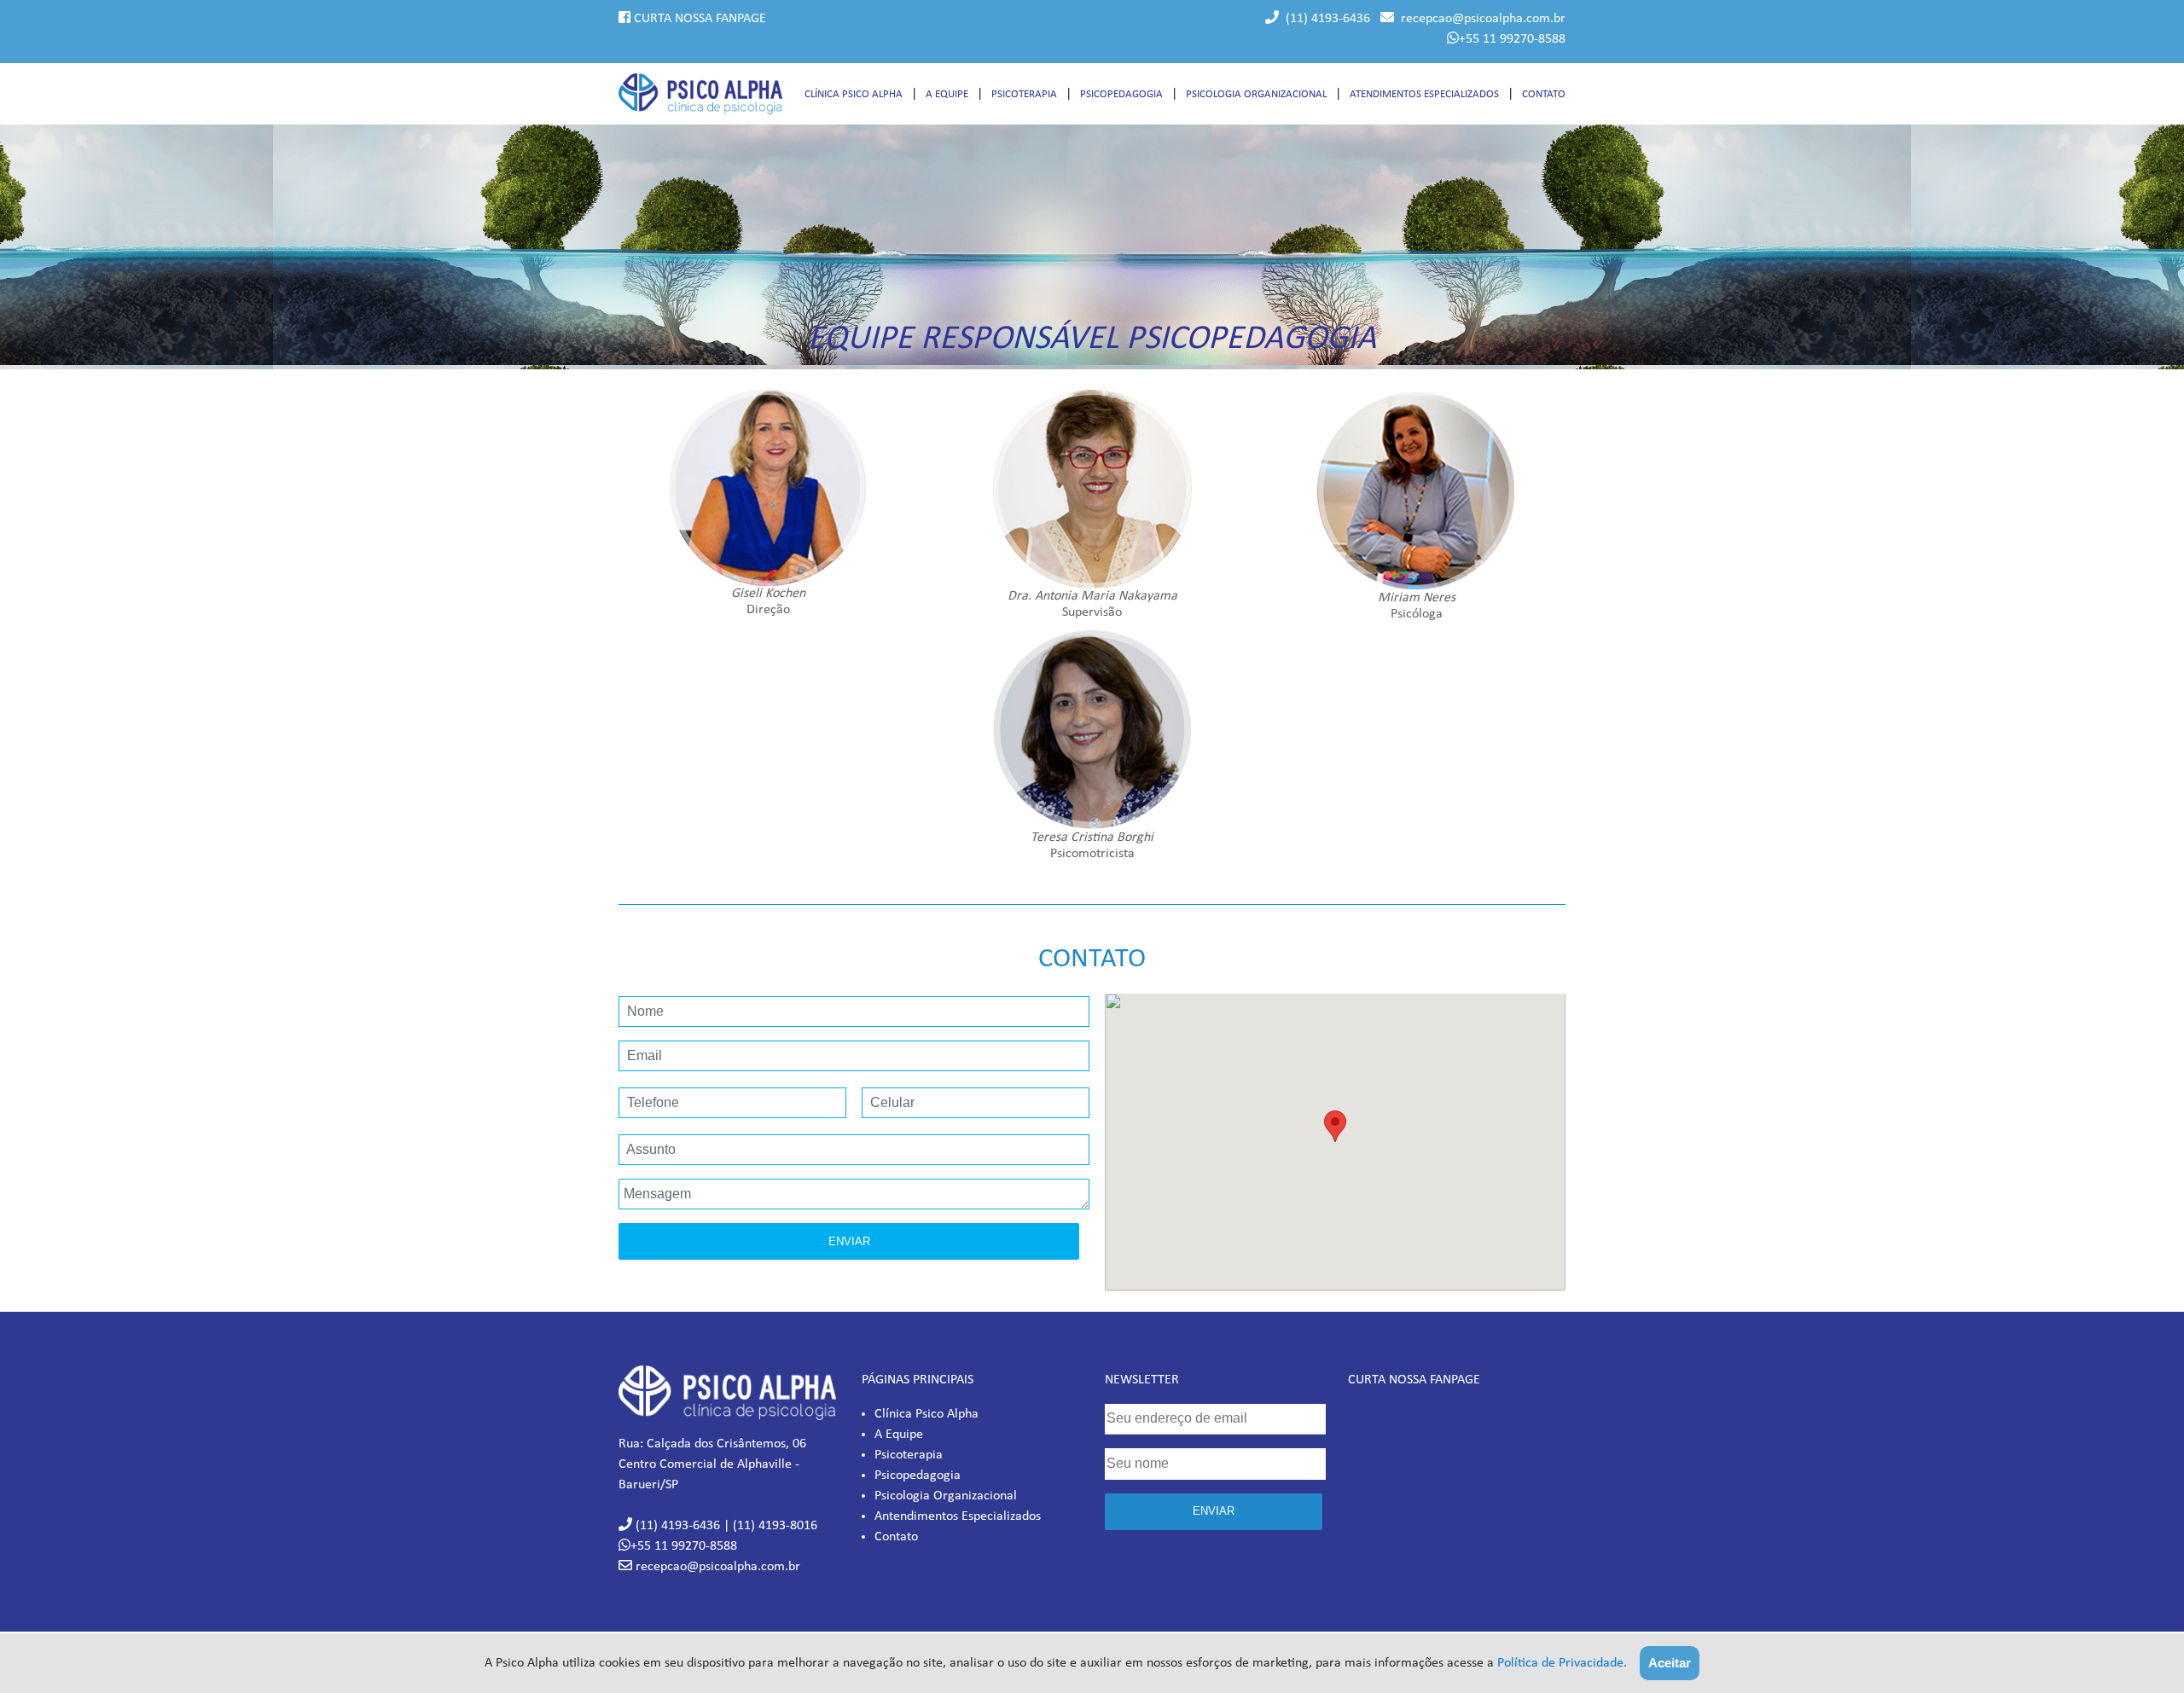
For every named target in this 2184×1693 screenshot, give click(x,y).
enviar (1214, 1511)
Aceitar (1670, 1663)
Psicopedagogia (918, 1476)
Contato (896, 1537)
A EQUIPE (947, 94)
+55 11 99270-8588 (1512, 39)
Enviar (849, 1241)
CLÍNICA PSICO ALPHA (854, 94)
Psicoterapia (909, 1455)
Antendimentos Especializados (958, 1516)
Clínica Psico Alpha (926, 1414)
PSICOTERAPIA (1024, 94)
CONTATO (1544, 94)
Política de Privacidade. (1562, 1663)
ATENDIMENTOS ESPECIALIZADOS (1424, 94)
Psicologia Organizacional (946, 1496)
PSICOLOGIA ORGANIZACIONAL (1256, 94)
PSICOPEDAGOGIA (1121, 94)
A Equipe (899, 1435)
